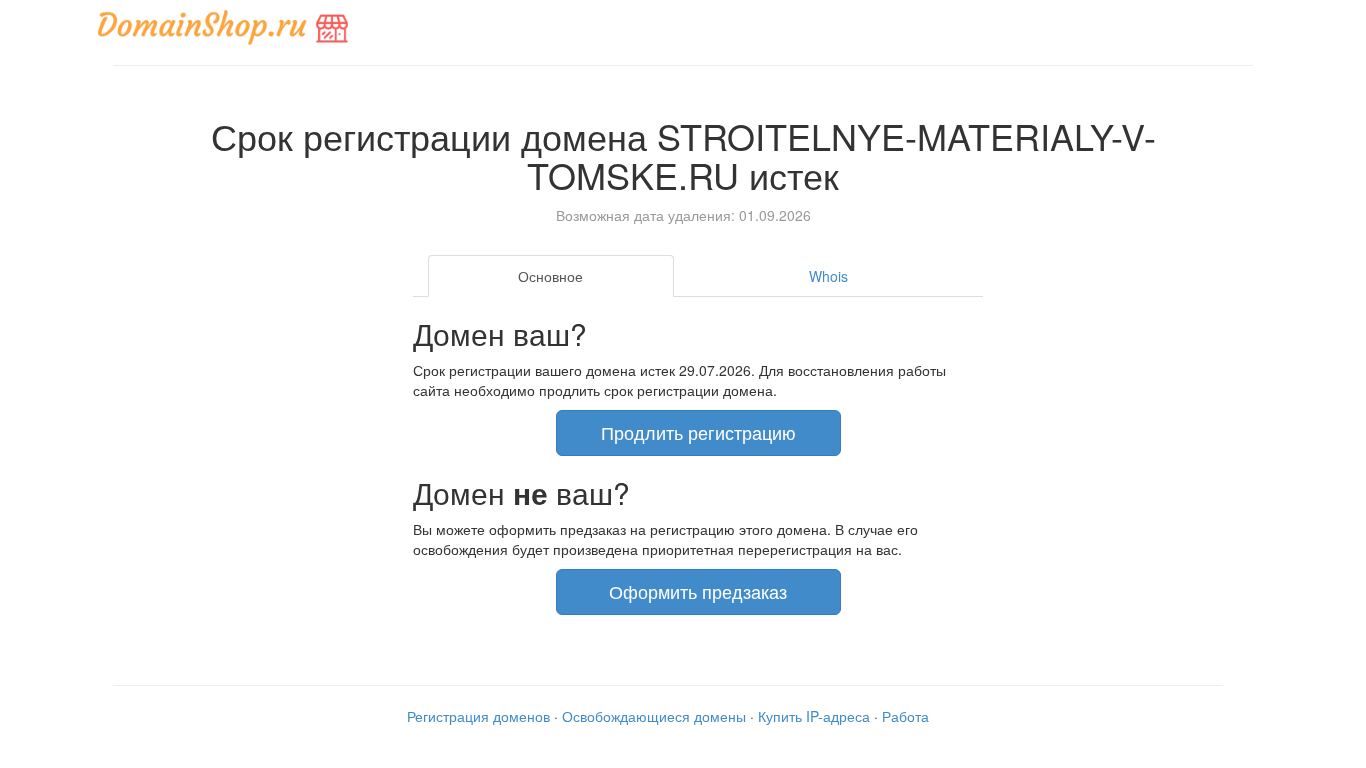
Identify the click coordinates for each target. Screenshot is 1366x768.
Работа (905, 716)
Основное (550, 276)
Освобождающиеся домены (654, 716)
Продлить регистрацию (698, 432)
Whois (828, 276)
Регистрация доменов (478, 716)
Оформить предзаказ (698, 591)
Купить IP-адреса (814, 716)
